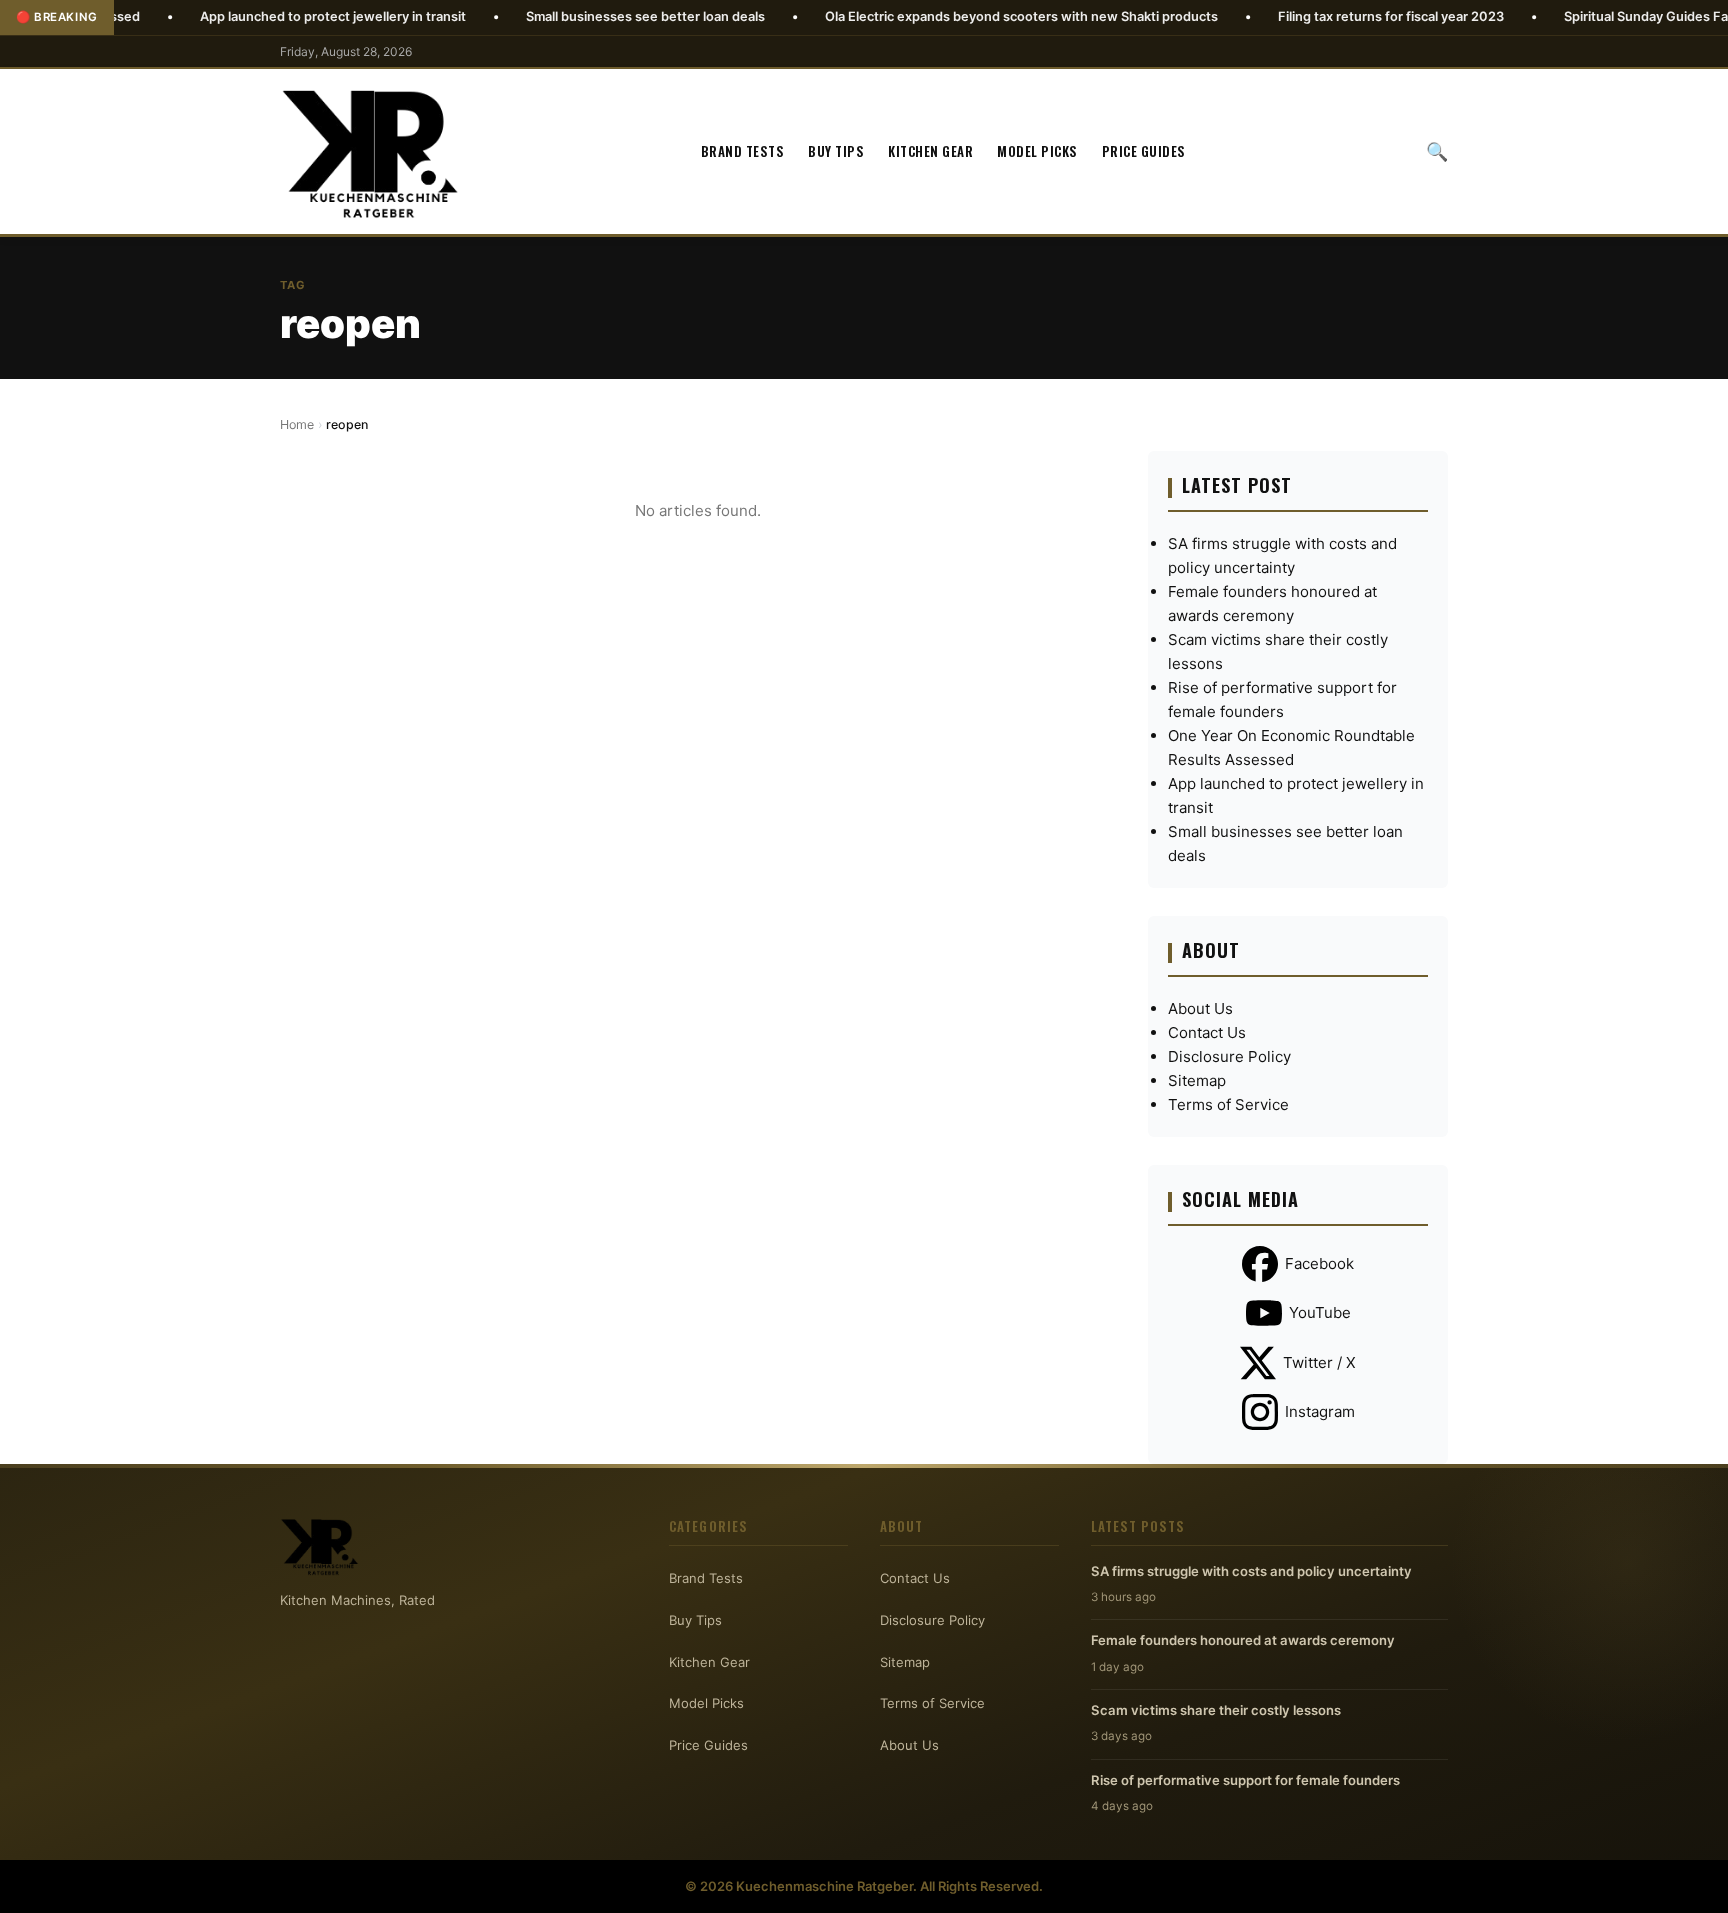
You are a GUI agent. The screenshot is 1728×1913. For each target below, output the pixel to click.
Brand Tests (743, 151)
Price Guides (1144, 151)
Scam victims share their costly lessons (1216, 1710)
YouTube (1320, 1312)
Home (297, 424)
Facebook (1319, 1263)
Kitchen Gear (930, 151)
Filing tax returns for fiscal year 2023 (1314, 16)
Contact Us (1207, 1032)
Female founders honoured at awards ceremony (1243, 1640)
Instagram (1320, 1411)
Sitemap (1197, 1080)
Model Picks (1037, 151)
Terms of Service (1228, 1104)
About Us (1200, 1008)
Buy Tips (836, 151)
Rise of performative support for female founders (1245, 1780)
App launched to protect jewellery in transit (256, 16)
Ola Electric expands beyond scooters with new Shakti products (944, 16)
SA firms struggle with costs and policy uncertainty (1251, 1571)
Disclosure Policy (1229, 1056)
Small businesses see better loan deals (568, 16)
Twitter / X (1319, 1362)
